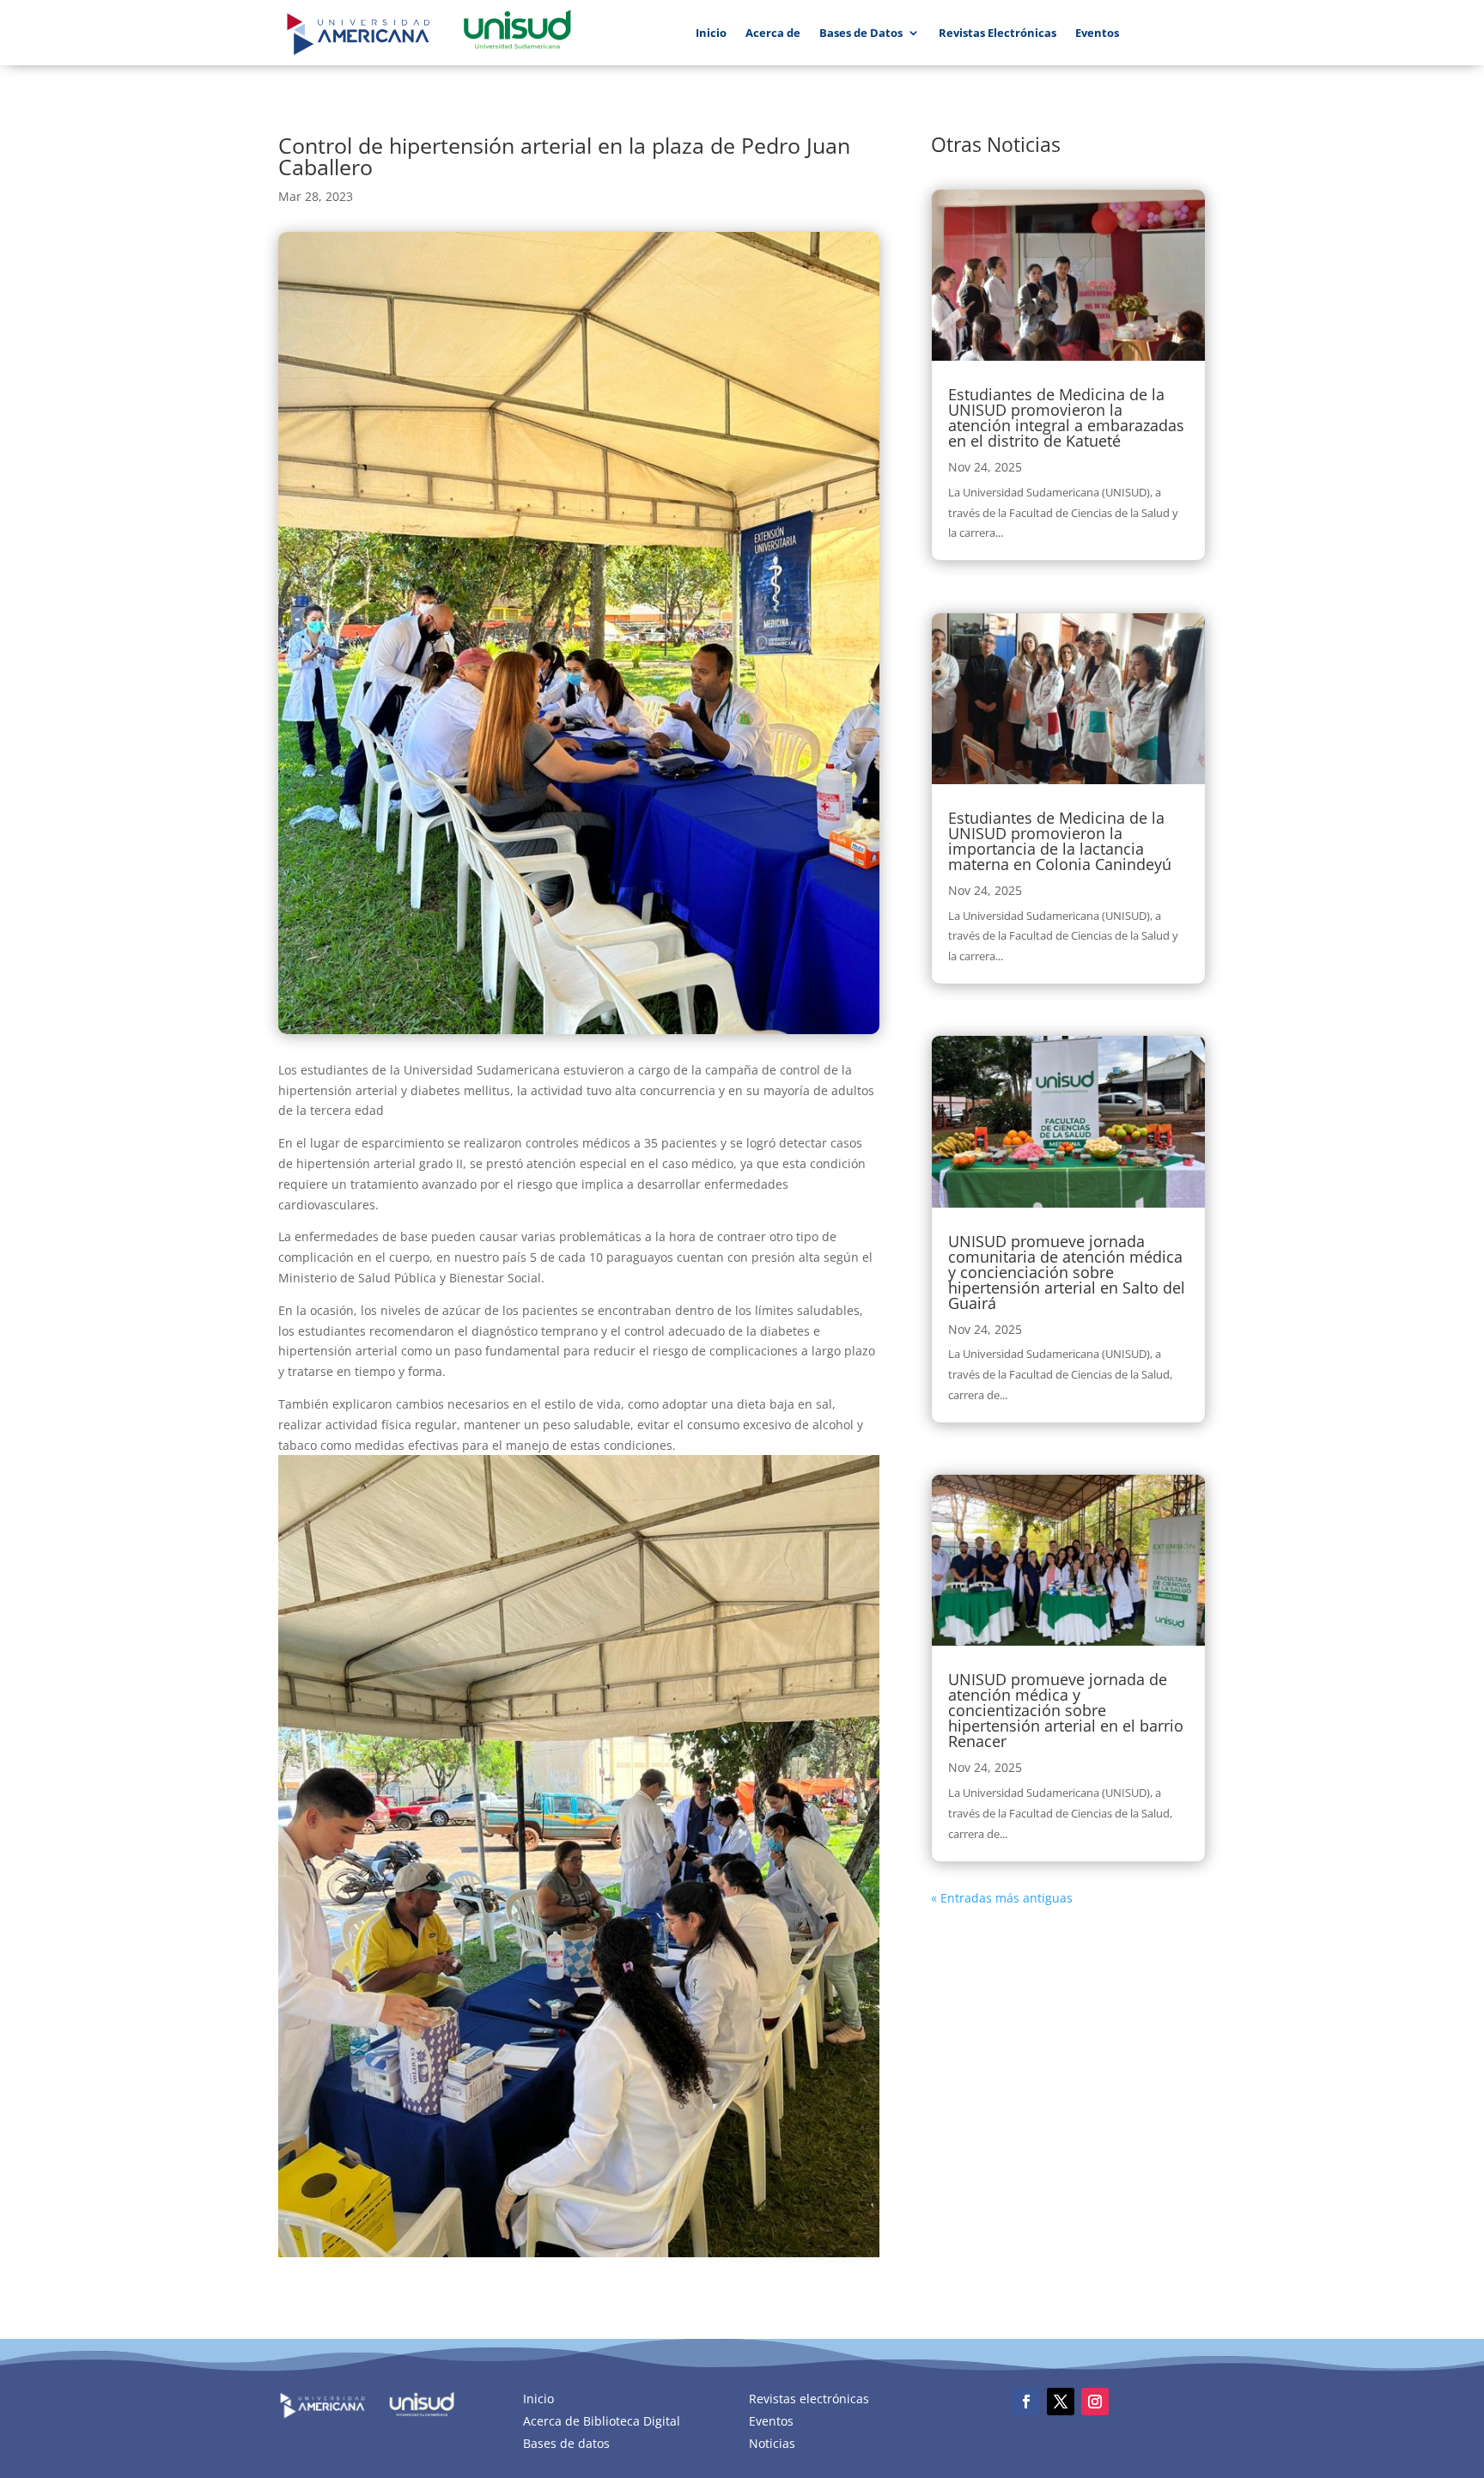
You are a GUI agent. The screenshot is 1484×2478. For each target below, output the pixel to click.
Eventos (1097, 33)
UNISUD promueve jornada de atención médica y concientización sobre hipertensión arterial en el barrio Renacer (1066, 1710)
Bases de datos (566, 2443)
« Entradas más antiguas (1002, 1898)
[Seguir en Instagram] (1095, 2402)
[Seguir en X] (1061, 2402)
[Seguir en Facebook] (1026, 2402)
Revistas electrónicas (809, 2399)
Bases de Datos (861, 33)
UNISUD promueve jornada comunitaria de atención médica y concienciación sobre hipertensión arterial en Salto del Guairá (1067, 1272)
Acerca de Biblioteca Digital (602, 2421)
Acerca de (773, 33)
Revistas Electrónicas (997, 33)
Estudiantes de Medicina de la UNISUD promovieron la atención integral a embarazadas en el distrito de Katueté (1066, 417)
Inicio (711, 33)
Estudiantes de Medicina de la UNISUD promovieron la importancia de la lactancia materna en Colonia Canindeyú (1060, 841)
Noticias (772, 2443)
